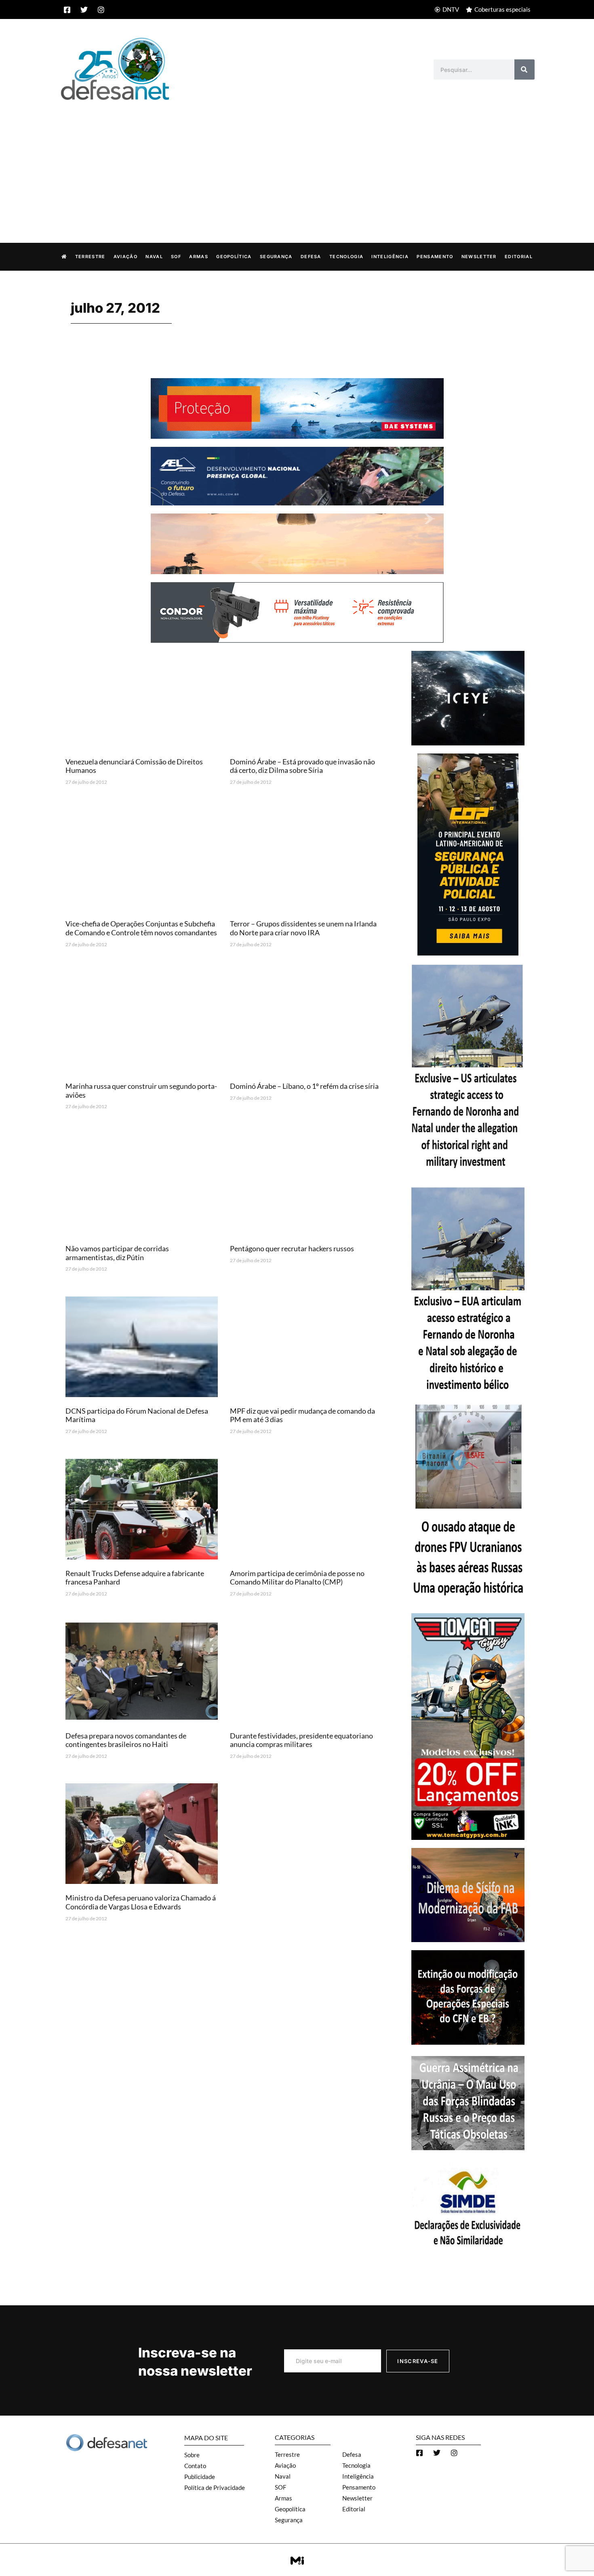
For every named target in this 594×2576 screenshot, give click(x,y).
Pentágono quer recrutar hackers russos (292, 1248)
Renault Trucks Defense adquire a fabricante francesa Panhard (135, 1578)
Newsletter (479, 257)
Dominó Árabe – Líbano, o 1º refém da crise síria (304, 1086)
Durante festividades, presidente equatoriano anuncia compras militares (301, 1740)
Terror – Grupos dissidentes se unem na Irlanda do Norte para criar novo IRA (303, 928)
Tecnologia (346, 257)
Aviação (125, 257)
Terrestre (90, 257)
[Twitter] (84, 10)
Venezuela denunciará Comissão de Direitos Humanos (134, 766)
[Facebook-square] (67, 10)
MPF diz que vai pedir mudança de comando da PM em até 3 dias (302, 1415)
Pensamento (435, 257)
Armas (199, 257)
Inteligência (390, 257)
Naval (154, 257)
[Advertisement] (297, 163)
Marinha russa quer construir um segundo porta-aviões (141, 1090)
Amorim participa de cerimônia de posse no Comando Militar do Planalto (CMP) (297, 1578)
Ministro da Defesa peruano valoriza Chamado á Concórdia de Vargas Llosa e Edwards (141, 1902)
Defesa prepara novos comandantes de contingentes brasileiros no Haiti (126, 1740)
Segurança (276, 257)
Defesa (311, 257)
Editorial (519, 257)
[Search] (524, 69)
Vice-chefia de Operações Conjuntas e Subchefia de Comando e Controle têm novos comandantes (141, 928)
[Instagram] (101, 10)
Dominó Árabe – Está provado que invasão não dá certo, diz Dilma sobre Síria (302, 766)
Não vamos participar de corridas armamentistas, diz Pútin (117, 1253)
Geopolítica (234, 257)
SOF (176, 257)
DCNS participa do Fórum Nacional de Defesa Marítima (137, 1415)
